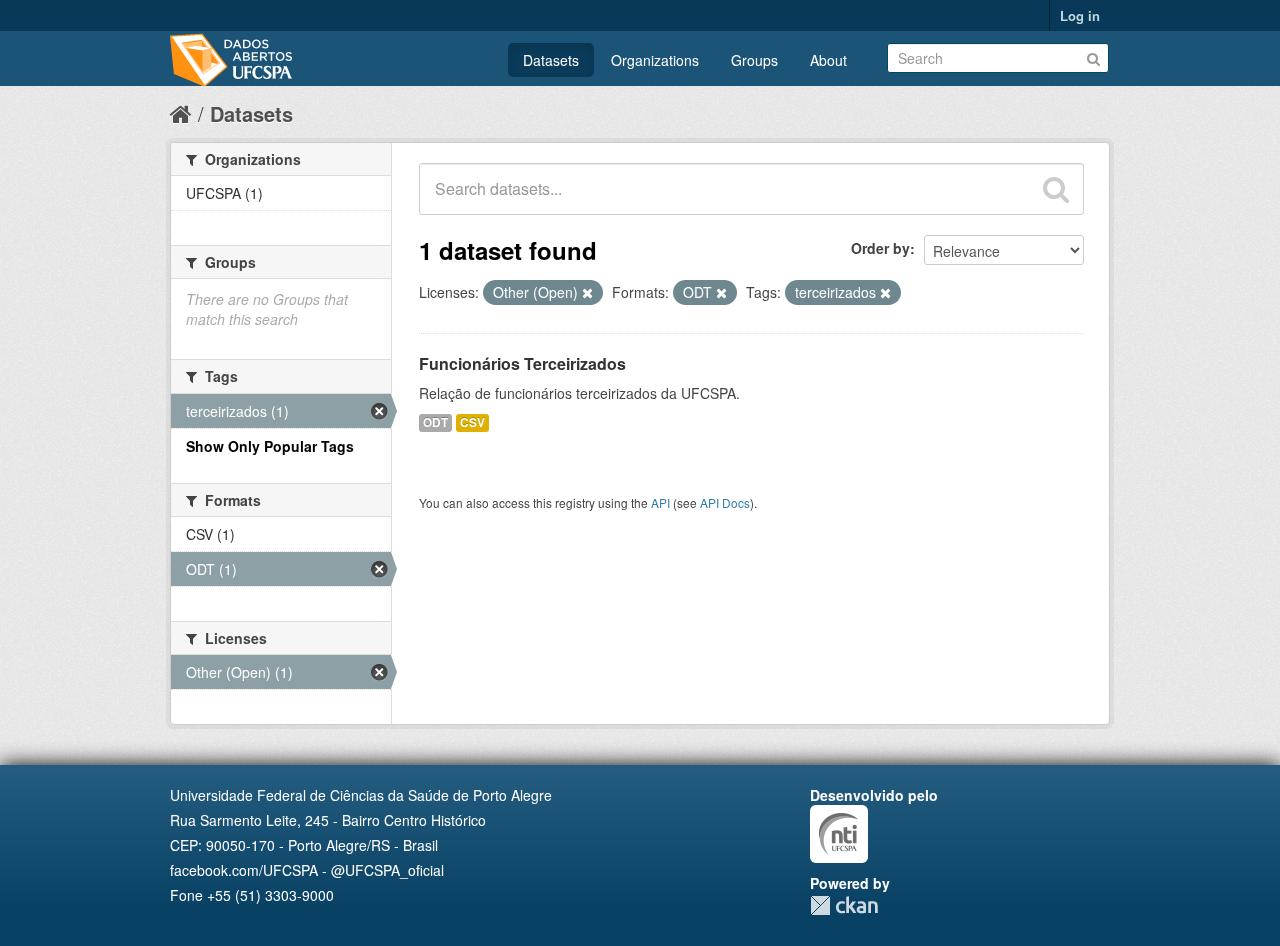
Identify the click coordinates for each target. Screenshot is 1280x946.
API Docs (725, 502)
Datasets (551, 60)
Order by (880, 248)
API (660, 502)
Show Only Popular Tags (270, 446)
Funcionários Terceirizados (522, 363)
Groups (754, 60)
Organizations (655, 60)
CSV (472, 422)
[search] (1056, 189)
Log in (1080, 15)
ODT (435, 422)
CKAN (844, 905)
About (828, 60)
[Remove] (587, 293)
